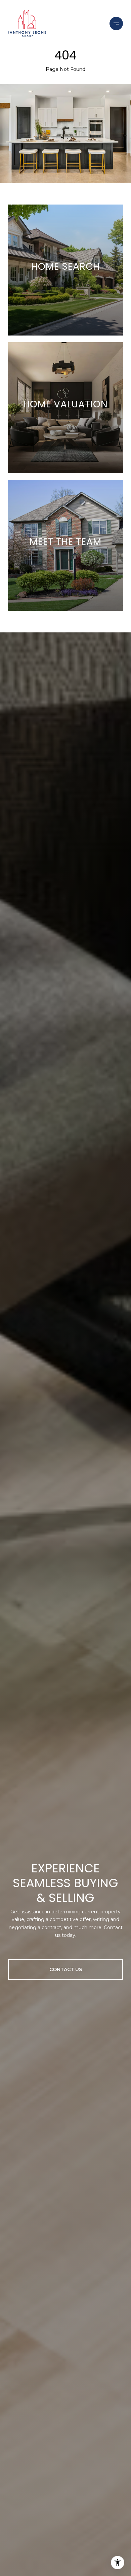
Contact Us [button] (66, 1969)
